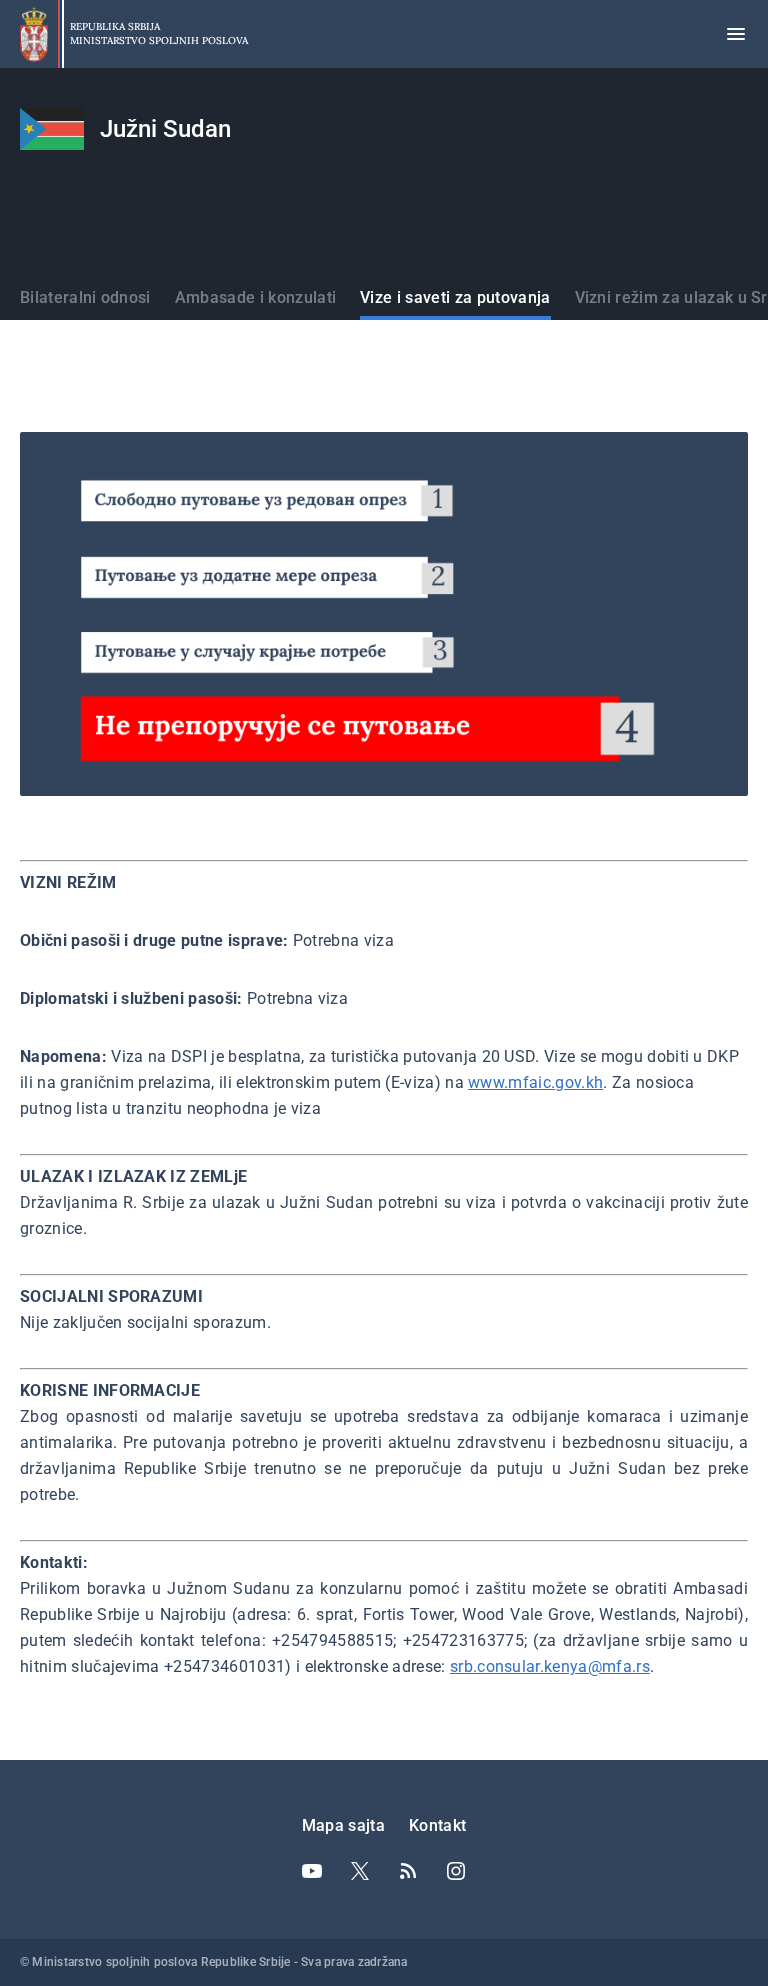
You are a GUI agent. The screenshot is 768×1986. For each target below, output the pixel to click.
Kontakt (437, 1825)
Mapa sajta (343, 1825)
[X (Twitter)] (360, 1871)
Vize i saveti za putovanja (455, 297)
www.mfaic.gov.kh (535, 1082)
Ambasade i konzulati (255, 297)
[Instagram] (456, 1871)
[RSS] (408, 1871)
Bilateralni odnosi (85, 297)
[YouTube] (312, 1871)
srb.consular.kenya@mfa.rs (550, 1666)
